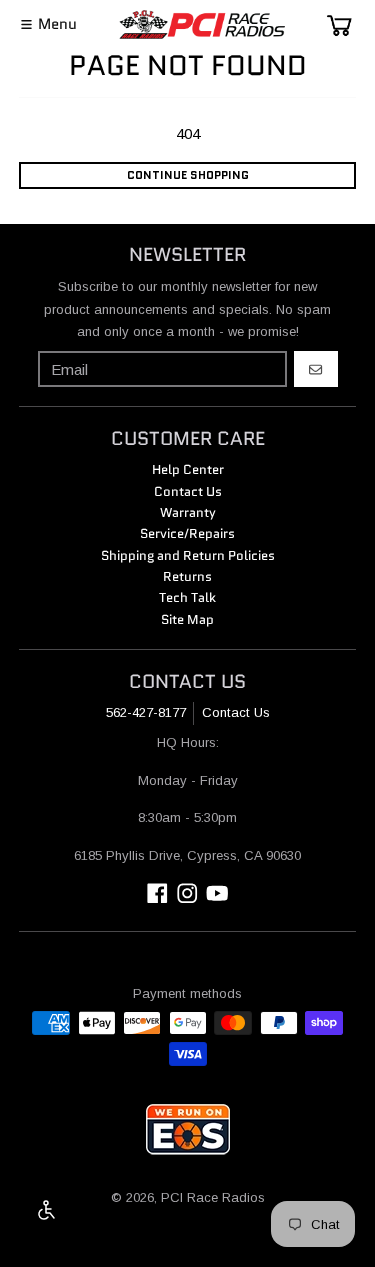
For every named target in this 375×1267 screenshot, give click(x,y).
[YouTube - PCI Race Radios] (217, 893)
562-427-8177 (146, 712)
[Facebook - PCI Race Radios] (157, 893)
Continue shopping (188, 175)
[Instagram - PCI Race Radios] (187, 893)
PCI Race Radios (213, 1197)
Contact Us (236, 712)
